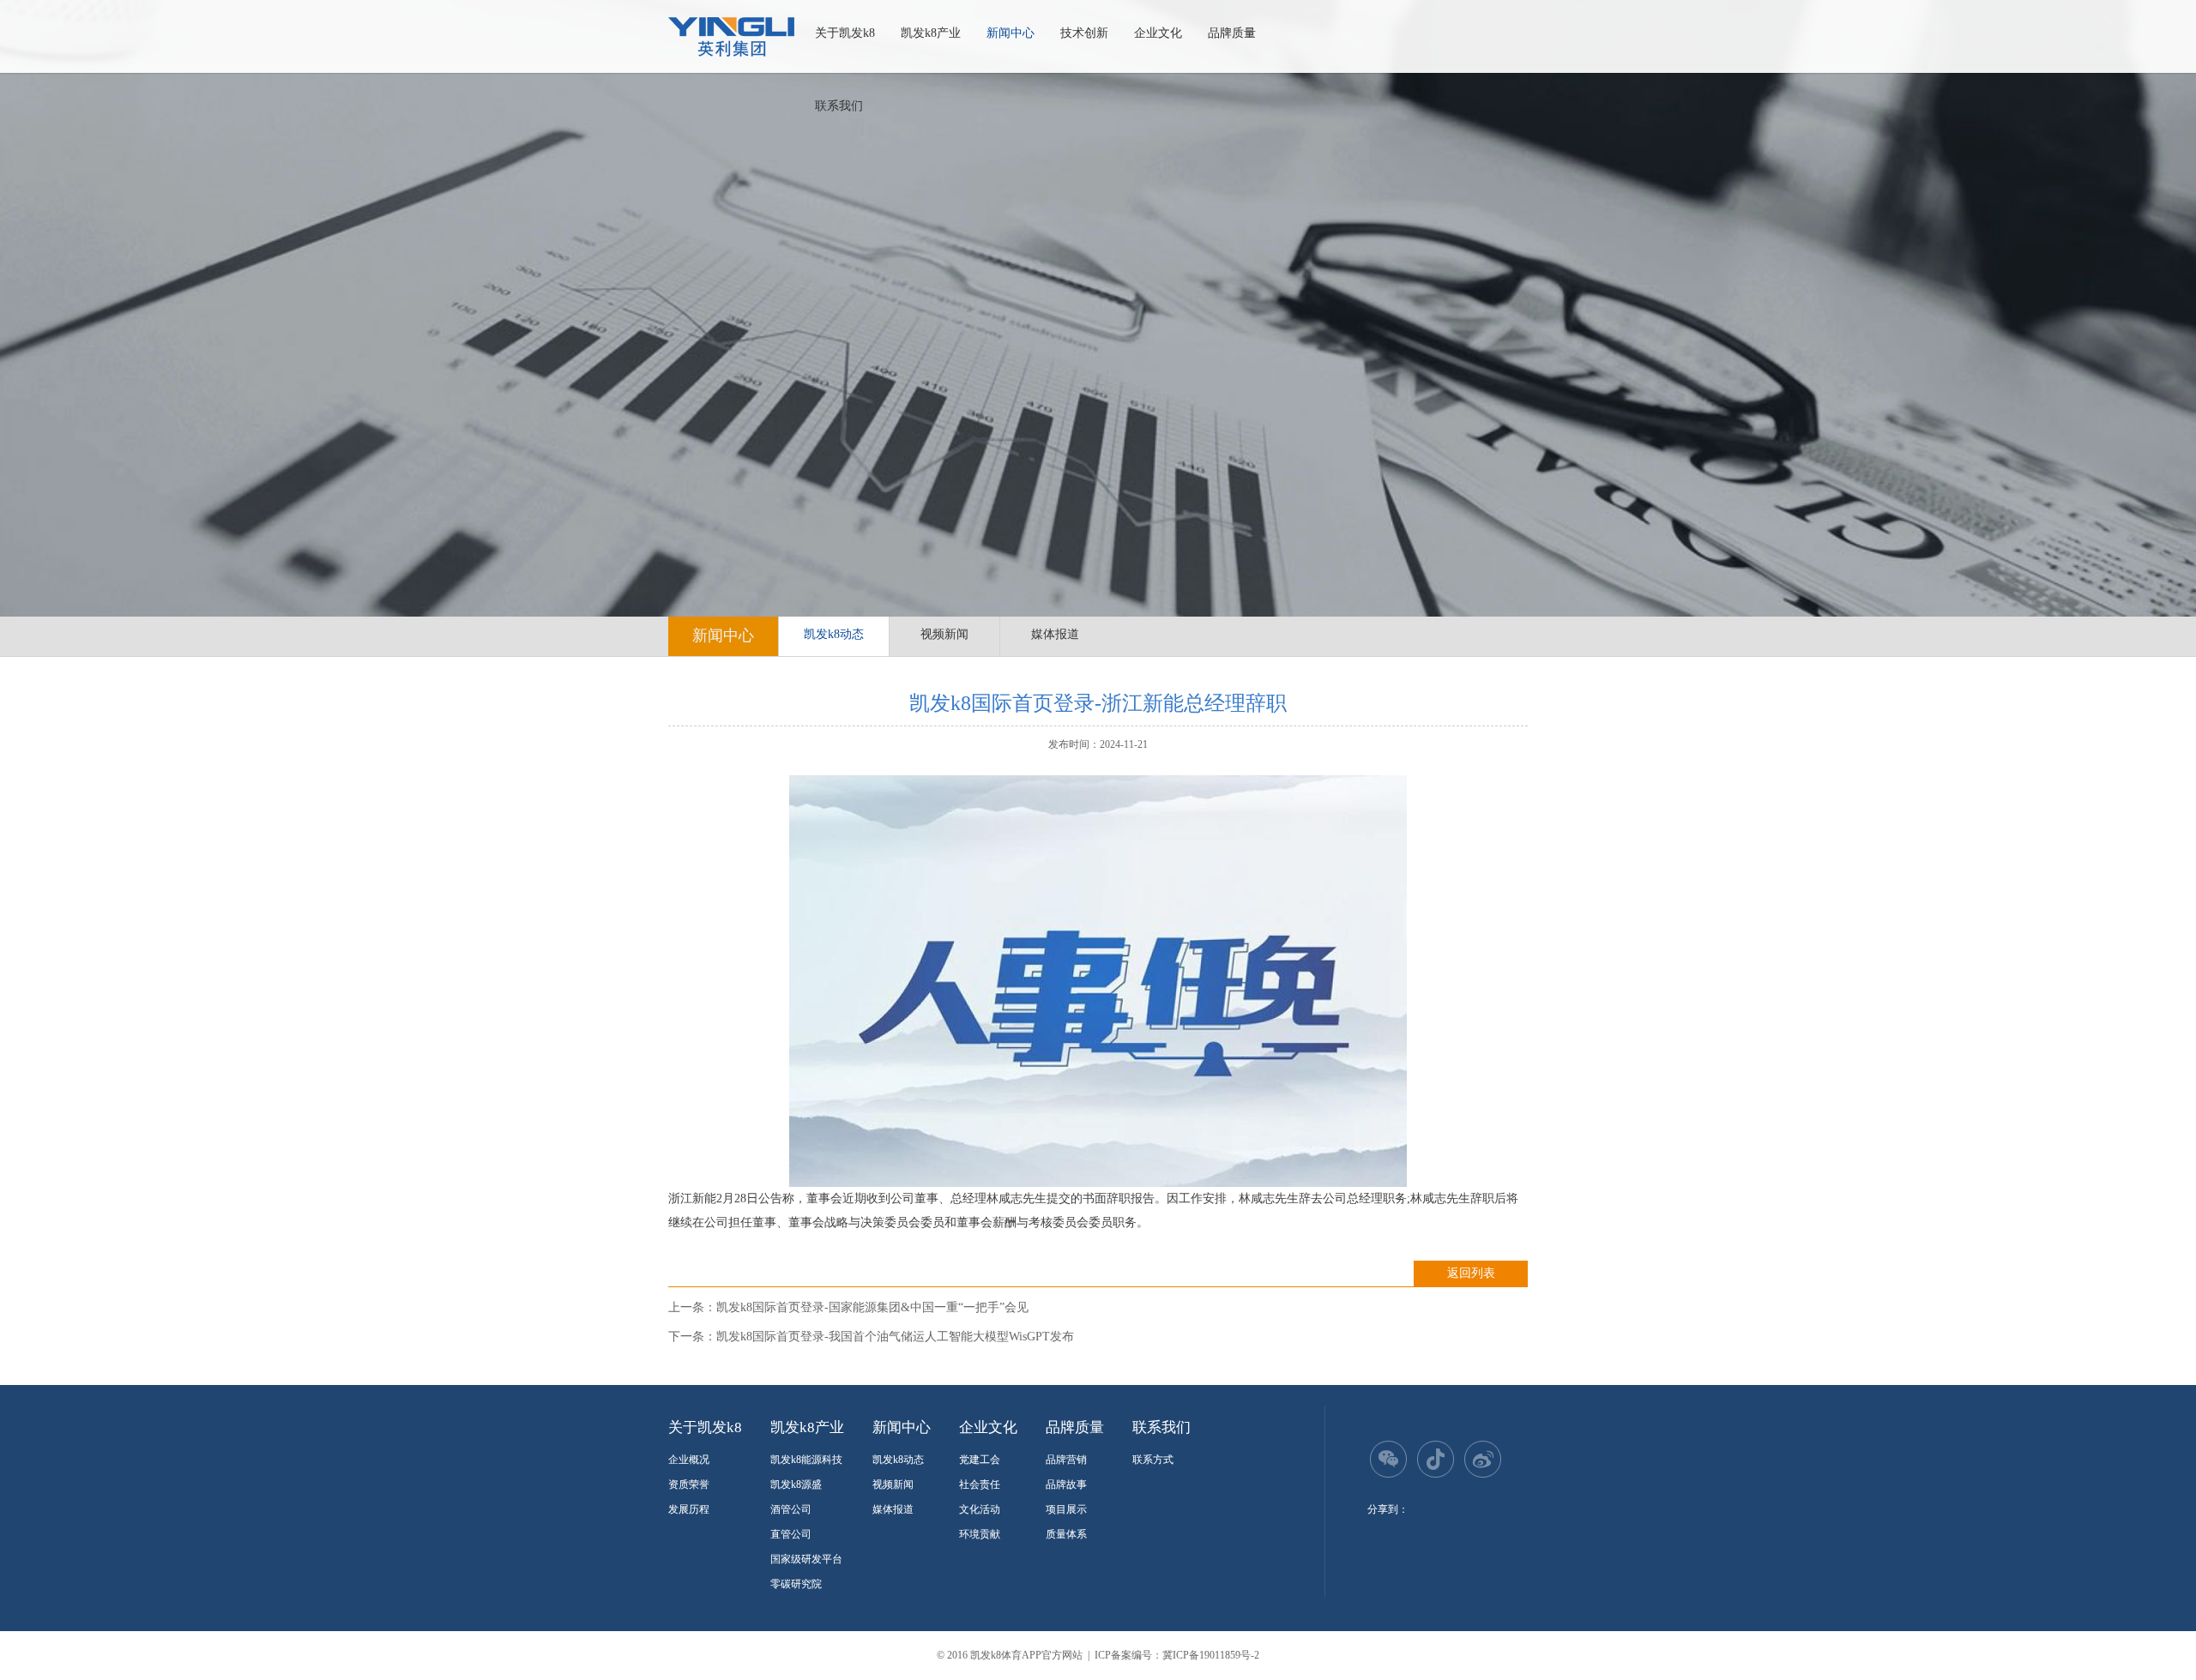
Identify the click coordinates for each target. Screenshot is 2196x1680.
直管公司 (791, 1534)
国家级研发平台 (806, 1559)
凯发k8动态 (834, 634)
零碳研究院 (796, 1584)
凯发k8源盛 (796, 1484)
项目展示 (1066, 1509)
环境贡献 (980, 1534)
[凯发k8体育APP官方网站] (731, 37)
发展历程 (689, 1509)
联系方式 (1153, 1460)
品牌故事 (1066, 1484)
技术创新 (1084, 33)
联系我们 (839, 106)
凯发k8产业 (931, 33)
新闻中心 (1011, 33)
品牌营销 (1066, 1460)
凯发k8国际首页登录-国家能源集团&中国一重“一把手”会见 (872, 1307)
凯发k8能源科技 (806, 1460)
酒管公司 (791, 1509)
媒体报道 (1055, 634)
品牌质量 (1232, 33)
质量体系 (1066, 1534)
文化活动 (980, 1509)
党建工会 (980, 1460)
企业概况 (689, 1460)
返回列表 (1471, 1273)
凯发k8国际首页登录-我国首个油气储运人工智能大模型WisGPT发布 (895, 1337)
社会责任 (980, 1484)
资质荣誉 (689, 1484)
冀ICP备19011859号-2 (1211, 1655)
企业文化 (1158, 33)
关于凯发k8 (845, 33)
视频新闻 (944, 634)
